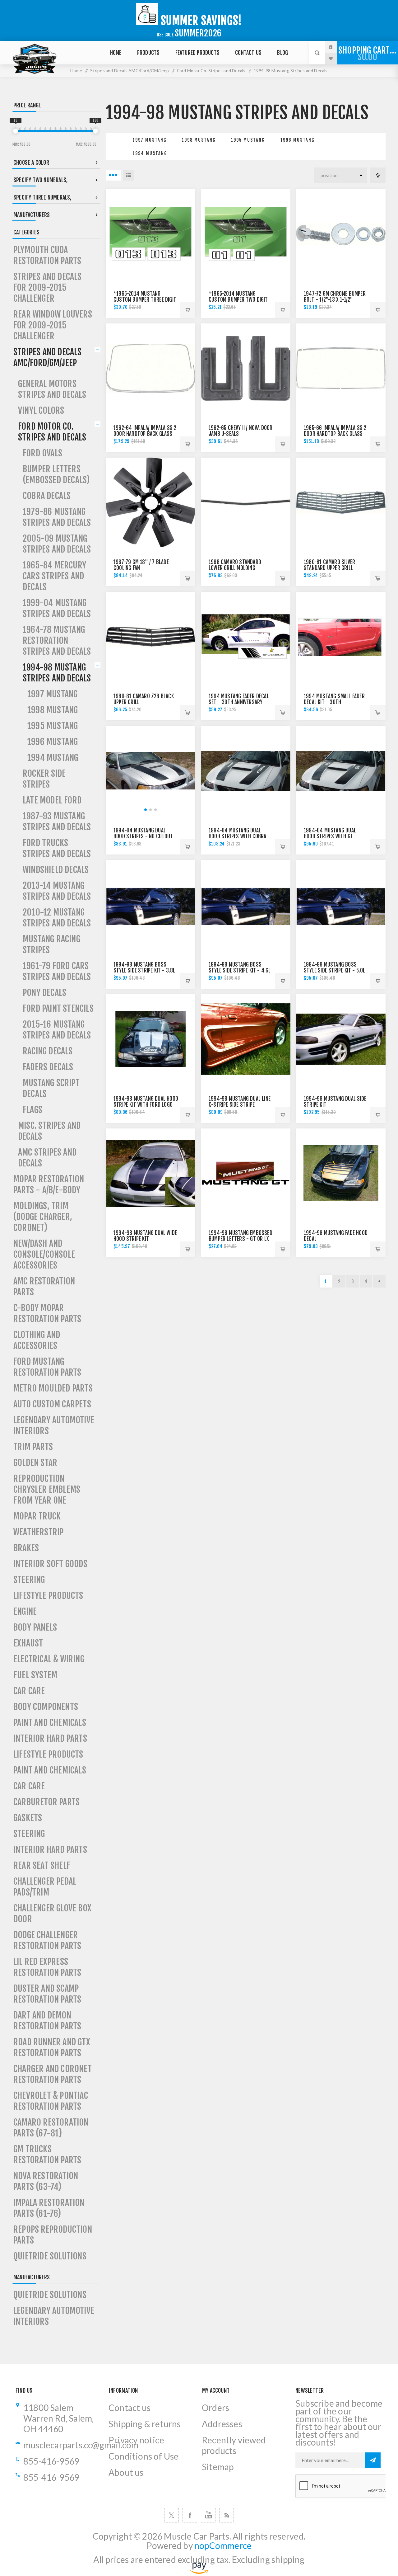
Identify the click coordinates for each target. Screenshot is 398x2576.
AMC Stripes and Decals (47, 1158)
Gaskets (28, 1818)
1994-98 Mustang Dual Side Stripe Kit (335, 1102)
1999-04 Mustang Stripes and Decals (57, 608)
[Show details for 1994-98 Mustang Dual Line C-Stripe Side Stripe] (246, 1039)
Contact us (130, 2408)
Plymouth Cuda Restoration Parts (47, 255)
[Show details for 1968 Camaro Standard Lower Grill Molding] (246, 502)
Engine (25, 1611)
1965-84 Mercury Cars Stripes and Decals (54, 576)
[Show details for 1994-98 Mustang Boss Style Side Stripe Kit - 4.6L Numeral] (246, 905)
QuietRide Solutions (50, 2256)
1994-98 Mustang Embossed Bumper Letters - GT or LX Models (241, 1239)
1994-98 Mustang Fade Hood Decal (336, 1236)
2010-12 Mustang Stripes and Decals (57, 918)
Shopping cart (367, 54)
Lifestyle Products (48, 1596)
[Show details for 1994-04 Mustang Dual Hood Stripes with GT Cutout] (341, 771)
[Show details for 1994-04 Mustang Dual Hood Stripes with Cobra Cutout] (246, 771)
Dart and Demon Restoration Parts (47, 2021)
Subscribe (373, 2460)
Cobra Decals (47, 496)
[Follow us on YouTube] (208, 2515)
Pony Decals (44, 993)
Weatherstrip (38, 1532)
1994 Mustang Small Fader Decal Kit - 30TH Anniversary (334, 702)
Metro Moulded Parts (53, 1388)
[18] (16, 131)
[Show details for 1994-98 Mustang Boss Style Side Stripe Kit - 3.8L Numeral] (150, 905)
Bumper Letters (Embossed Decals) (56, 474)
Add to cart (187, 310)
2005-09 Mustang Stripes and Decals (57, 544)
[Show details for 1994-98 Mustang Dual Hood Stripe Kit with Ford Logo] (150, 1039)
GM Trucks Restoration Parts (47, 2155)
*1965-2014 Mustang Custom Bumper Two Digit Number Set (238, 300)
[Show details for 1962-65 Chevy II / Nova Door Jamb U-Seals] (246, 368)
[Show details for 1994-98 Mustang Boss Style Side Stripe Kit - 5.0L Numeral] (341, 905)
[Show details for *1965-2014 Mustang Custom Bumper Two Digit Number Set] (246, 234)
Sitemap (218, 2467)
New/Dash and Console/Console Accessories (44, 1254)
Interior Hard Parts (50, 1738)
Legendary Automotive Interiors (54, 1425)
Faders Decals (48, 1067)
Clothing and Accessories (37, 1340)
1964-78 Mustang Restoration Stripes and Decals (57, 640)
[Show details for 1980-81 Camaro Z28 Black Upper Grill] (150, 637)
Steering (29, 1580)
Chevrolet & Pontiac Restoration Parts (51, 2101)
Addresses (222, 2424)
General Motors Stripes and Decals (52, 389)
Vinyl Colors (41, 410)
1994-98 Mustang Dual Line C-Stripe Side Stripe (240, 1102)
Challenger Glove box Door (52, 1914)
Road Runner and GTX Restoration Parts (52, 2047)
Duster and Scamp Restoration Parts (47, 1994)
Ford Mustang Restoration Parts (47, 1367)
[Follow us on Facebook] (190, 2515)
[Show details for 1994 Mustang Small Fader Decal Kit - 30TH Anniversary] (341, 637)
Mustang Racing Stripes (51, 944)
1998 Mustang (199, 140)
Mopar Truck (37, 1516)
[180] (95, 131)
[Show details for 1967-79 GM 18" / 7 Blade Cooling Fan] (150, 502)
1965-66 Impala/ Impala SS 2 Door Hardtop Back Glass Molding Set (335, 434)
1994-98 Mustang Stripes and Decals (57, 673)
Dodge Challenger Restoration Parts (47, 1940)
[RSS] (227, 2515)
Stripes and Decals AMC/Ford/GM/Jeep (48, 357)
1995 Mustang (248, 140)
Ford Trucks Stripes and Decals (57, 848)
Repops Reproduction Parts (53, 2235)
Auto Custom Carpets (52, 1404)
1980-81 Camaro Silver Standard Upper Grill (329, 565)
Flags (32, 1110)
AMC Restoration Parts (44, 1287)
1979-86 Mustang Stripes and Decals (57, 517)
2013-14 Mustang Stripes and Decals (57, 891)
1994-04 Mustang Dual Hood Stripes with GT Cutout (330, 836)
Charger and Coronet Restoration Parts (53, 2074)
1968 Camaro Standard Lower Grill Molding (235, 565)
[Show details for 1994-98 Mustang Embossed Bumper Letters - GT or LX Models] (246, 1173)
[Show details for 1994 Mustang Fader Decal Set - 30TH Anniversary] (246, 637)
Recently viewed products (234, 2445)
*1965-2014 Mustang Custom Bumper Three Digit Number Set (145, 300)
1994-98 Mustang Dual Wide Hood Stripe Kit (145, 1236)
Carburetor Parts (46, 1802)
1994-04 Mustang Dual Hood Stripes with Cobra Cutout (238, 836)
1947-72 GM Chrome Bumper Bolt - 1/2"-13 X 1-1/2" (335, 297)
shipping (288, 2560)
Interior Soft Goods (50, 1564)
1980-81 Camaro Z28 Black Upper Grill (144, 699)
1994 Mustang (150, 153)
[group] (150, 771)
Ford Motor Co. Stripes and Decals (52, 432)
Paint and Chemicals (50, 1723)
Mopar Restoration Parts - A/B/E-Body (49, 1184)
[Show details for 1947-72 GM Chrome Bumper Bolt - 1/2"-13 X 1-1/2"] (341, 234)
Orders (215, 2408)
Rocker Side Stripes (44, 779)
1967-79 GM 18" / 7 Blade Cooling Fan (141, 565)
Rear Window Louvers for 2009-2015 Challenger (53, 325)
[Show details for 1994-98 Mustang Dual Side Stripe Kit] (341, 1039)
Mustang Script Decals (51, 1088)
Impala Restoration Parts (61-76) (49, 2208)
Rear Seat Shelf (42, 1865)
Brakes (26, 1548)
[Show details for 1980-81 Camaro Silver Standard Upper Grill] (341, 502)
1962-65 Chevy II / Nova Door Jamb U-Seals (241, 431)
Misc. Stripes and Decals (49, 1131)
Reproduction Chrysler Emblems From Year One (47, 1489)
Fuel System (35, 1675)
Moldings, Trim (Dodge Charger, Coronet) (43, 1217)
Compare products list (378, 175)
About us (126, 2472)
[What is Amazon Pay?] (199, 2571)
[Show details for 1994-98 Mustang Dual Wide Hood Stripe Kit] (150, 1173)
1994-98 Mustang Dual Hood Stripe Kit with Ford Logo (146, 1102)
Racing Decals (48, 1051)
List (128, 175)
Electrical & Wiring (49, 1659)
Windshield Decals (56, 870)
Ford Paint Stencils (58, 1008)
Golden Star (35, 1463)
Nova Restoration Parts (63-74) (46, 2181)
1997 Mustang (150, 140)
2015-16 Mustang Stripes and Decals (57, 1030)
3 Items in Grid (113, 175)
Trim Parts (33, 1447)
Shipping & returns (145, 2424)
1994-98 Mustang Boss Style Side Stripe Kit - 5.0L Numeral (335, 970)
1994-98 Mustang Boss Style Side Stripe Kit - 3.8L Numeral (144, 970)
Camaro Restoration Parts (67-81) (51, 2128)
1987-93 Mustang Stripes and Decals (57, 822)
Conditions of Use (143, 2456)
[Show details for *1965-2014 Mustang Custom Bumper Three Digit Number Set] (150, 234)
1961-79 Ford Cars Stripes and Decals (57, 971)
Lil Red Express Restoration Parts (47, 1967)
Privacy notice (136, 2440)
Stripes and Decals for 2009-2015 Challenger (48, 287)
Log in (336, 47)
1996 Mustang (298, 140)
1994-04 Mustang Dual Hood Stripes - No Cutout (143, 833)
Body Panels (35, 1627)
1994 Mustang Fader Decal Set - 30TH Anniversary (239, 699)
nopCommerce (223, 2546)
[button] (146, 810)
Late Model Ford (52, 800)
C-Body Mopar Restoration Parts (47, 1313)
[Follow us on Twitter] (171, 2515)
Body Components (46, 1707)
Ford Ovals (42, 453)
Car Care (29, 1691)
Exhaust (28, 1643)
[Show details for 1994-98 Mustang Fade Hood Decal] (341, 1173)
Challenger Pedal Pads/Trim (45, 1887)
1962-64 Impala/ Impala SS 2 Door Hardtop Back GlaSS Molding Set (145, 434)
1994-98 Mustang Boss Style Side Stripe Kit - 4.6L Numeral (240, 970)
